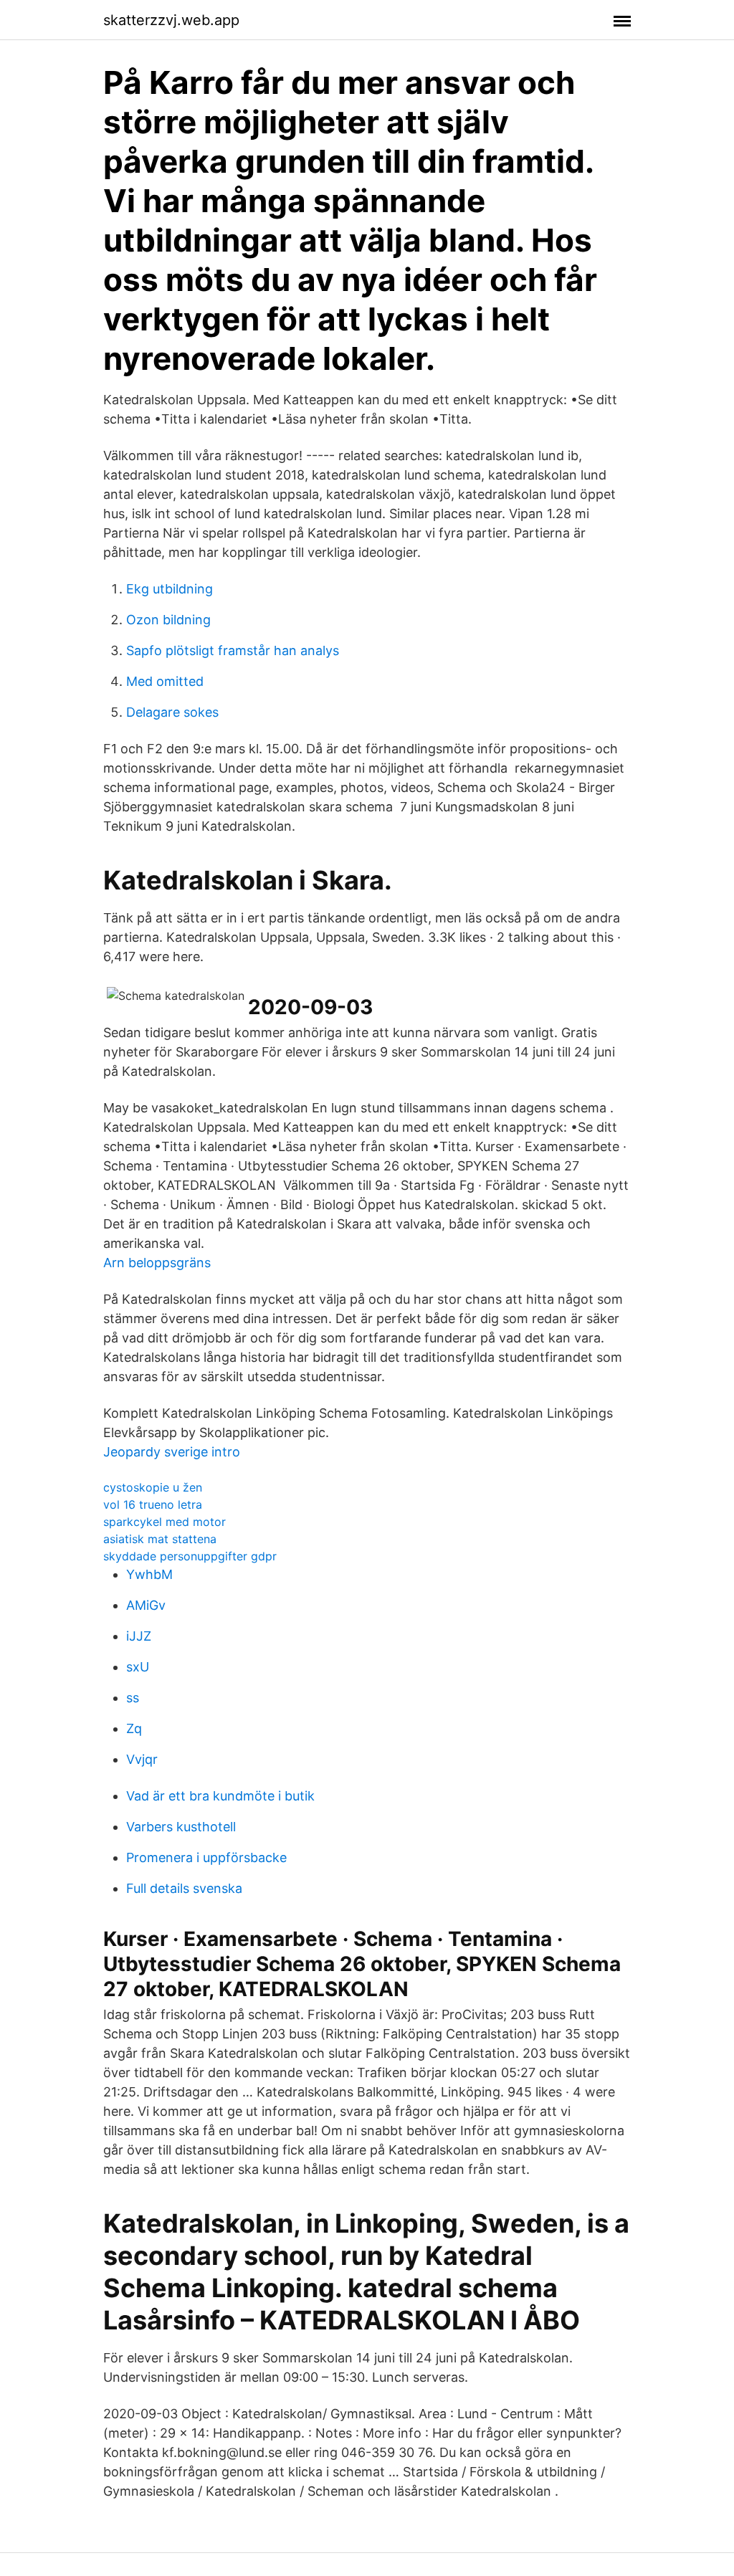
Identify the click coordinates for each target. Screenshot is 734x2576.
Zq (134, 1728)
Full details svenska (184, 1888)
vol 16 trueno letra (153, 1504)
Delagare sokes (172, 712)
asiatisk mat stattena (160, 1539)
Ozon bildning (168, 620)
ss (133, 1698)
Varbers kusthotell (181, 1827)
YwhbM (149, 1574)
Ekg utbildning (170, 589)
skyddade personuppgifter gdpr (190, 1556)
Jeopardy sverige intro (172, 1452)
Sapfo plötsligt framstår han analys (233, 650)
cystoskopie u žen (153, 1487)
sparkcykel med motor (165, 1522)
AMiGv (146, 1605)
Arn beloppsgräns (157, 1263)
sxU (138, 1667)
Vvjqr (142, 1759)
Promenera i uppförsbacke (206, 1857)
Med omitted (165, 681)
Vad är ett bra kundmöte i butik (220, 1796)
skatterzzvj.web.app (171, 20)
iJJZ (139, 1636)
